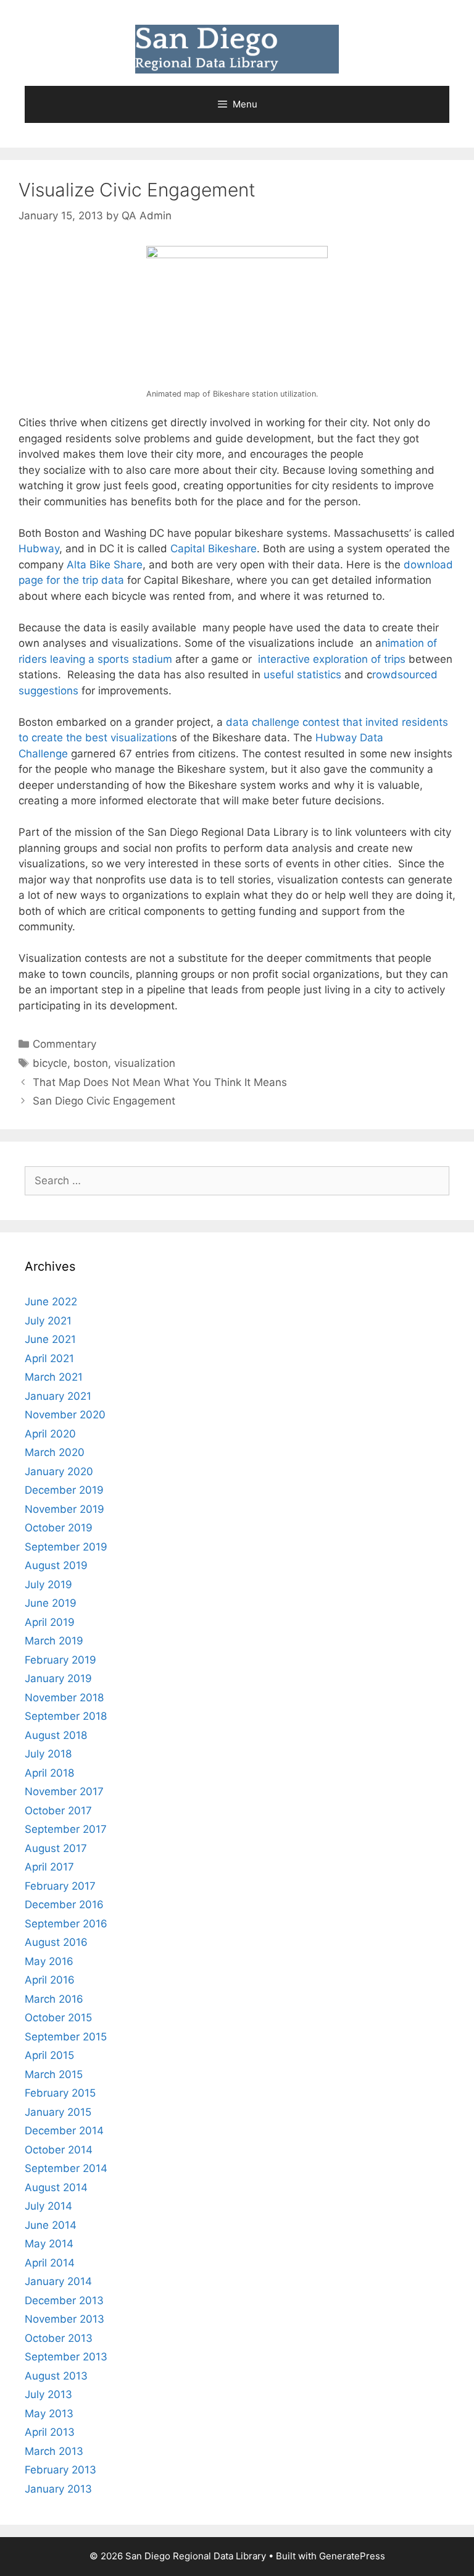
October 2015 (58, 2018)
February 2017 (60, 1886)
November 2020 (65, 1415)
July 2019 (48, 1585)
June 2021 (50, 1339)
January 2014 (58, 2281)
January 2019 (58, 1678)
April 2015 (49, 2055)
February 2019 (60, 1660)
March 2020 (55, 1452)
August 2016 (56, 1942)
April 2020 (50, 1434)
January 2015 (58, 2112)
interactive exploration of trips (332, 659)
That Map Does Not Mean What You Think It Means (160, 1082)
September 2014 (66, 2168)
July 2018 (48, 1754)
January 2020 (59, 1471)
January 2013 (58, 2489)
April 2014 (50, 2263)
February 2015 (60, 2093)
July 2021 (48, 1321)
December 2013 (64, 2300)
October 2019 (59, 1528)
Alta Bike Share (103, 565)
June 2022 (51, 1302)
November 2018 (64, 1698)
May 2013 (49, 2414)
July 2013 (48, 2394)
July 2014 (48, 2206)
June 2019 (51, 1603)
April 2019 (50, 1622)
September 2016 (66, 1924)
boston (91, 1063)
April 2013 (50, 2432)
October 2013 (59, 2338)
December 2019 (64, 1490)
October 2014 (59, 2150)
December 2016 (64, 1905)
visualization (145, 1063)
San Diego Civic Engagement (104, 1101)
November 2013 (64, 2319)
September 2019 (66, 1547)
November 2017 (64, 1791)
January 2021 (58, 1396)
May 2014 (49, 2244)
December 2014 (64, 2131)
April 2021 (49, 1358)
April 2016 (50, 1980)
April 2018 (49, 1773)
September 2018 (66, 1716)
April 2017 (49, 1867)
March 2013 (54, 2451)
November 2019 (64, 1509)
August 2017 (56, 1848)
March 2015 (54, 2074)
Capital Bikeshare (214, 549)
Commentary (64, 1044)
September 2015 (66, 2037)
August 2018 (56, 1735)
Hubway (39, 549)
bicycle (50, 1063)
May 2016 (49, 1961)
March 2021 (54, 1377)
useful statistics (302, 675)
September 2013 (66, 2357)
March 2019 (54, 1641)
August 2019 (56, 1565)
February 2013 (60, 2470)
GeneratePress (352, 2556)
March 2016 (54, 1999)
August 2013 (56, 2376)
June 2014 (51, 2225)
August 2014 (56, 2187)
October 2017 (58, 1811)
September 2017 (66, 1829)
